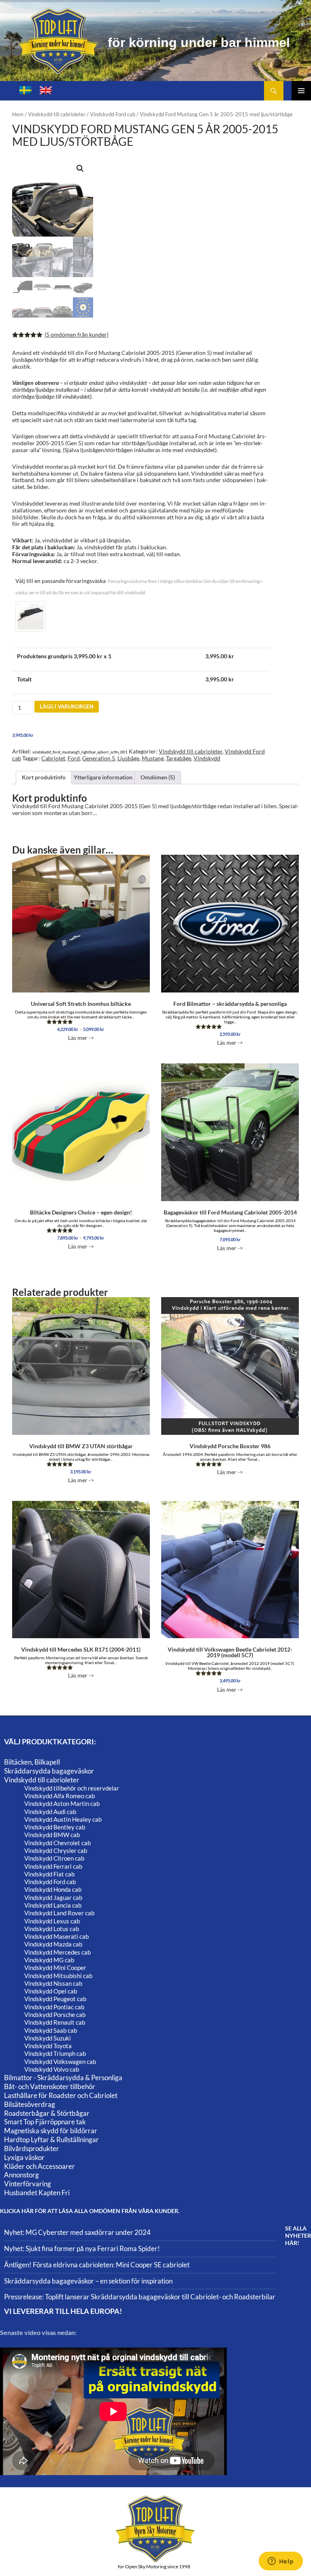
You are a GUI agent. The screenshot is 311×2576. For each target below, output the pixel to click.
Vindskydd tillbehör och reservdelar (72, 1788)
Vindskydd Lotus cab (52, 1929)
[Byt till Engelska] (46, 91)
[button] (80, 169)
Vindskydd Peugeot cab (55, 1999)
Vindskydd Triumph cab (55, 2053)
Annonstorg (21, 2175)
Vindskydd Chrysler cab (56, 1850)
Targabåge (179, 758)
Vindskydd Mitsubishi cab (58, 1976)
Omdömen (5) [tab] (158, 777)
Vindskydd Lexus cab (52, 1921)
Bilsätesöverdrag (30, 2104)
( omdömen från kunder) (77, 334)
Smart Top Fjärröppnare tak (45, 2122)
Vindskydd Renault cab (55, 2022)
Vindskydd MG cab (49, 1960)
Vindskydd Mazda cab (53, 1944)
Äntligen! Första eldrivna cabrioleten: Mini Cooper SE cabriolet (97, 2265)
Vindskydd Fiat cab (49, 1874)
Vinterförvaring (28, 2184)
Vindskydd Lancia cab (53, 1905)
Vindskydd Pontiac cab (54, 2007)
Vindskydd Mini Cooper (55, 1968)
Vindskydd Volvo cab (52, 2069)
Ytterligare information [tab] (103, 777)
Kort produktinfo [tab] (44, 777)
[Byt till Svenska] (26, 91)
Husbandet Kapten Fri (37, 2193)
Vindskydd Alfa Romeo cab (60, 1796)
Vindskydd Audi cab (50, 1812)
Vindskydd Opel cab (51, 1991)
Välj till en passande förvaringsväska (139, 586)
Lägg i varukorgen (67, 706)
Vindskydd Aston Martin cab (62, 1803)
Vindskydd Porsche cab (55, 2015)
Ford (74, 758)
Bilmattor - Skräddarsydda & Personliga (63, 2078)
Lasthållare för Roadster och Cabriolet (61, 2095)
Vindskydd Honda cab (53, 1889)
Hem (18, 114)
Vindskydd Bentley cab (55, 1827)
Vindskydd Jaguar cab (53, 1897)
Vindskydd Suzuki (48, 2038)
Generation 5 (99, 758)
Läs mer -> (81, 1021)
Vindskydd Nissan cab (53, 1983)
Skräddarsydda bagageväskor (49, 1771)
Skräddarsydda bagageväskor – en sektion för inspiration (88, 2281)
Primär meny (301, 91)
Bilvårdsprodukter (32, 2148)
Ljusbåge (128, 758)
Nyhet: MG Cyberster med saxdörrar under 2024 (77, 2232)
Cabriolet (53, 758)
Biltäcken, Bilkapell (32, 1762)
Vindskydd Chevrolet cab (58, 1843)
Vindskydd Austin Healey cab (63, 1819)
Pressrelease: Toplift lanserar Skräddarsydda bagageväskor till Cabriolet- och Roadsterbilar (140, 2297)
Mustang (153, 758)
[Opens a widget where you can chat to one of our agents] (281, 2562)
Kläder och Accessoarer (39, 2166)
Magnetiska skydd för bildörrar (51, 2131)
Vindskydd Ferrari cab (53, 1866)
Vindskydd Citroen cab (54, 1858)
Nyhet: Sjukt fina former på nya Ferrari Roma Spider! (82, 2248)
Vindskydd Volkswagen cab (60, 2062)
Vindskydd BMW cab (52, 1835)
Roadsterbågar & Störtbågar (47, 2113)
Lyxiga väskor (24, 2157)
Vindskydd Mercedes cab (58, 1952)
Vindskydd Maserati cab (56, 1936)
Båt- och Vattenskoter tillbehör (50, 2086)
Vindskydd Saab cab (51, 2030)
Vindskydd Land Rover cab (59, 1913)
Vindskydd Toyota (48, 2046)
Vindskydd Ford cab (113, 114)
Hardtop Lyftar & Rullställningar (51, 2140)
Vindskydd (207, 758)
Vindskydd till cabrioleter (57, 114)
